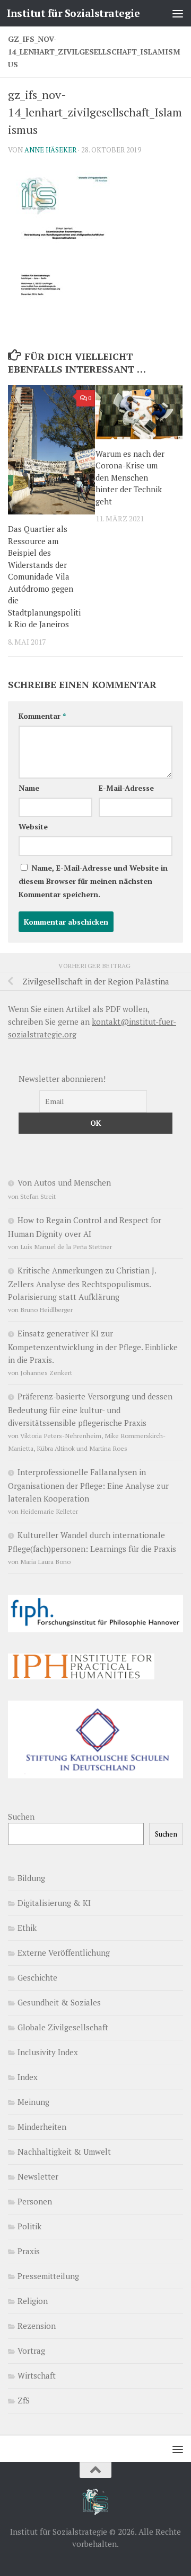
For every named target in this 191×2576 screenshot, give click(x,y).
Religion (33, 2301)
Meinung (33, 2102)
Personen (35, 2201)
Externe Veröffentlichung (64, 1953)
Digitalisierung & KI (54, 1903)
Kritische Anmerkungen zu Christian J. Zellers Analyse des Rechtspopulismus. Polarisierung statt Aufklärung (82, 1284)
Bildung (31, 1878)
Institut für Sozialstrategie (73, 13)
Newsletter (38, 2176)
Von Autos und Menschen (64, 1182)
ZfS (24, 2400)
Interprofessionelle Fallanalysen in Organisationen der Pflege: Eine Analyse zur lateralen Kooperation (88, 1485)
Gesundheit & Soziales (59, 2002)
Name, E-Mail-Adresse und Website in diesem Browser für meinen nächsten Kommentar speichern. (93, 881)
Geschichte (37, 1977)
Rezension (37, 2326)
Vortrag (31, 2351)
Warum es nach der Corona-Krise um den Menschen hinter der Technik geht (130, 477)
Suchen (21, 1816)
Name (29, 788)
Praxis (29, 2251)
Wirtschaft (37, 2375)
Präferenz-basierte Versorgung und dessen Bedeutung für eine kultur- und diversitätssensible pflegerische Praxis (90, 1409)
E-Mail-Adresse (126, 788)
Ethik (27, 1928)
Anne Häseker (50, 150)
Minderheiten (42, 2127)
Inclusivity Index (48, 2052)
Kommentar (42, 716)
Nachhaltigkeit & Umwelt (64, 2152)
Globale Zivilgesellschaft (63, 2027)
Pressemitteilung (48, 2276)
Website (33, 826)
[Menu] (178, 13)
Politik (29, 2226)
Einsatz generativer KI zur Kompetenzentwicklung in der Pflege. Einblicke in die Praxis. (93, 1346)
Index (28, 2077)
